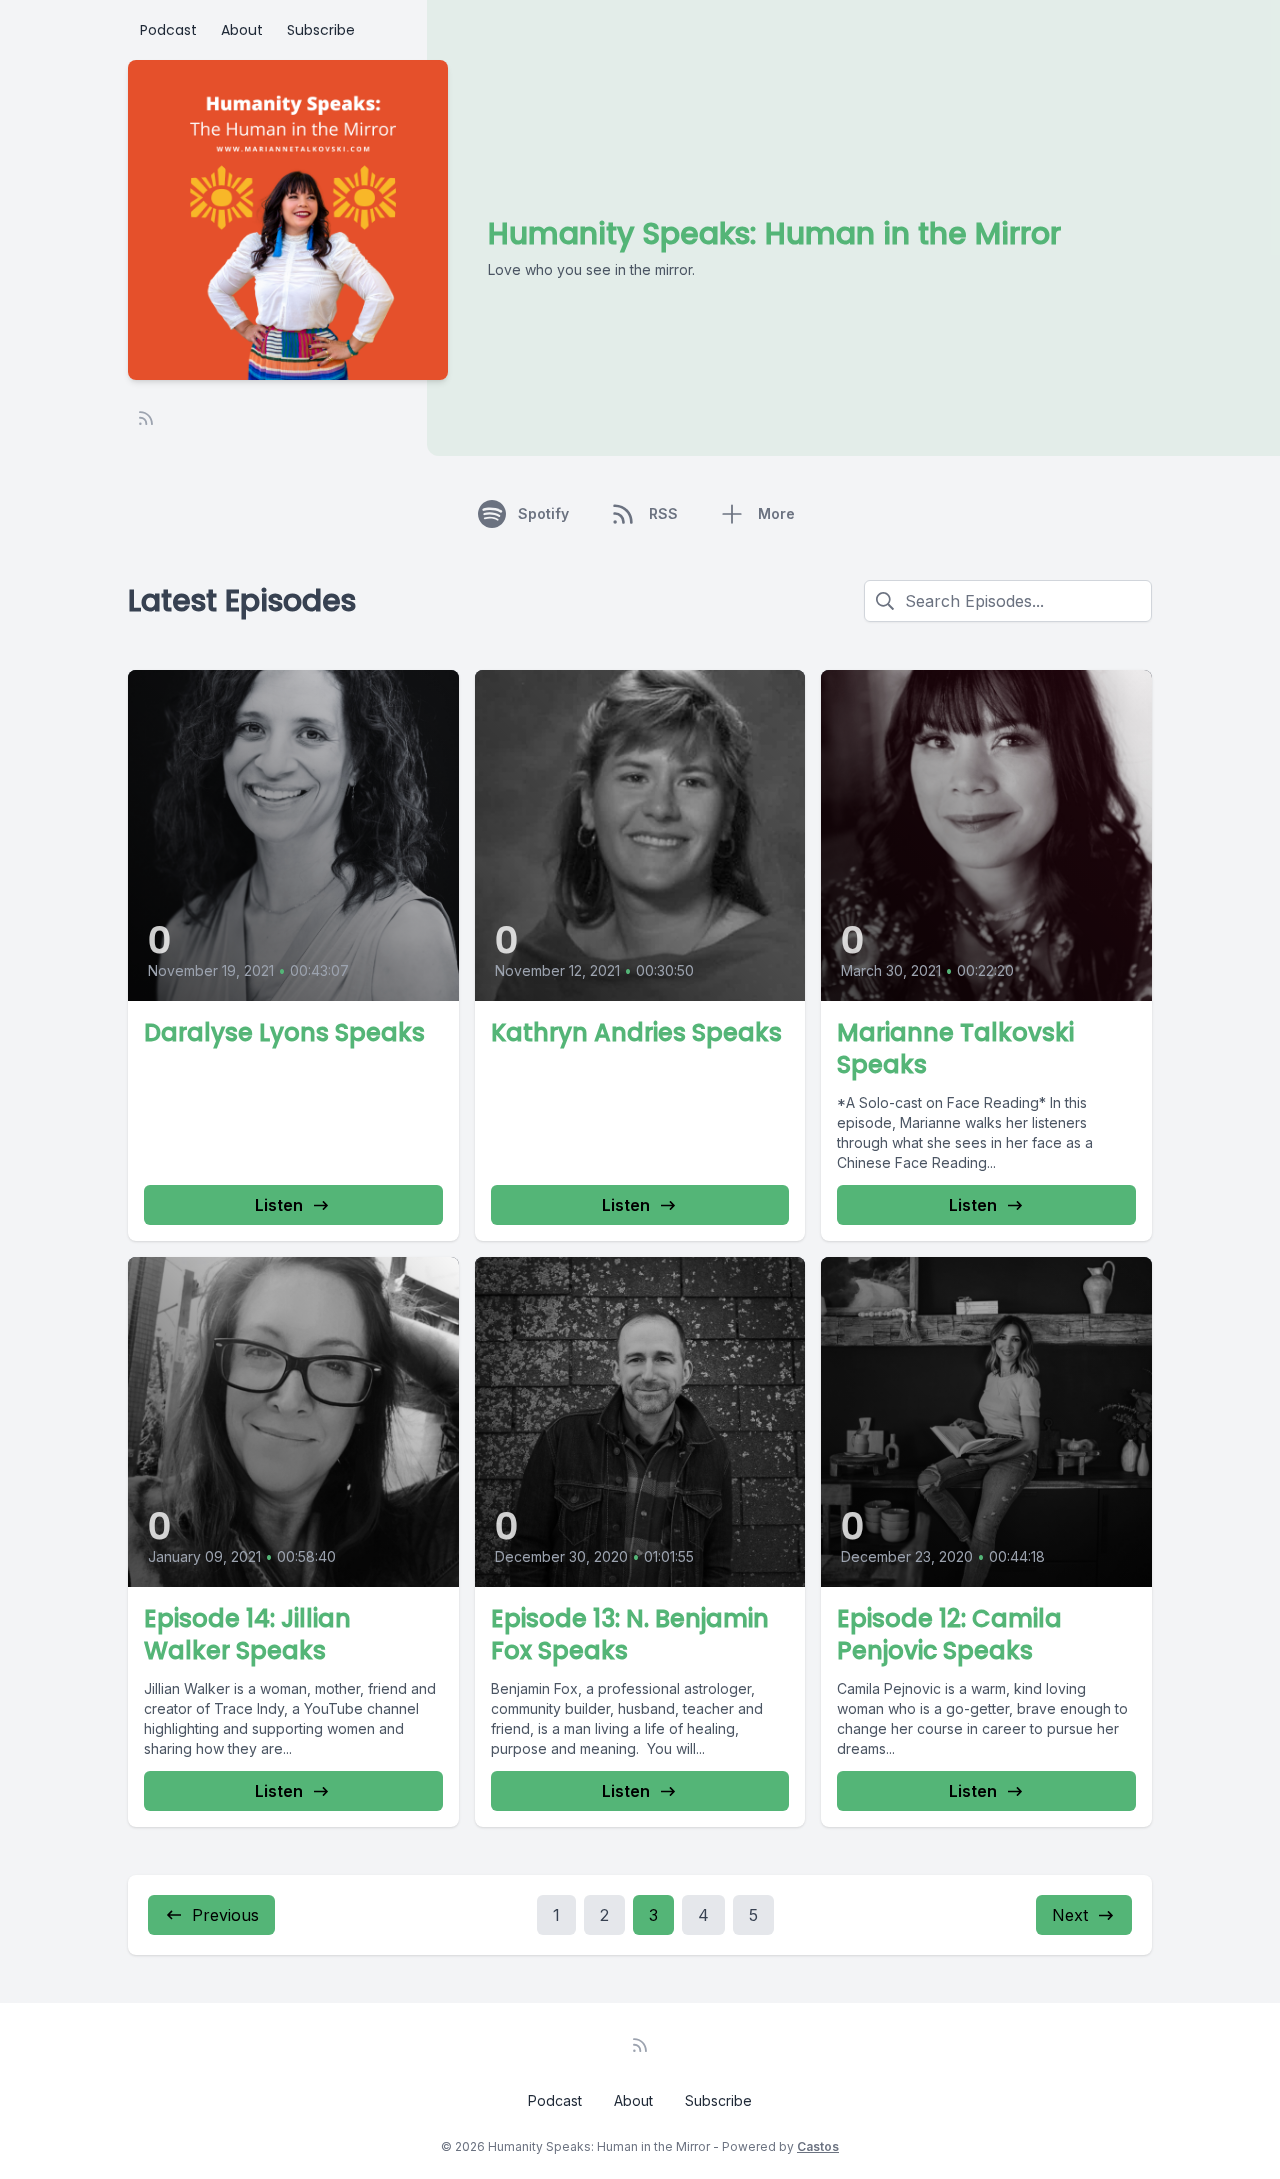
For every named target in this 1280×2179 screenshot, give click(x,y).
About (242, 30)
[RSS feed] (146, 418)
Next (1070, 1915)
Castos (818, 2146)
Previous (225, 1915)
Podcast (168, 30)
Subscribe (321, 30)
